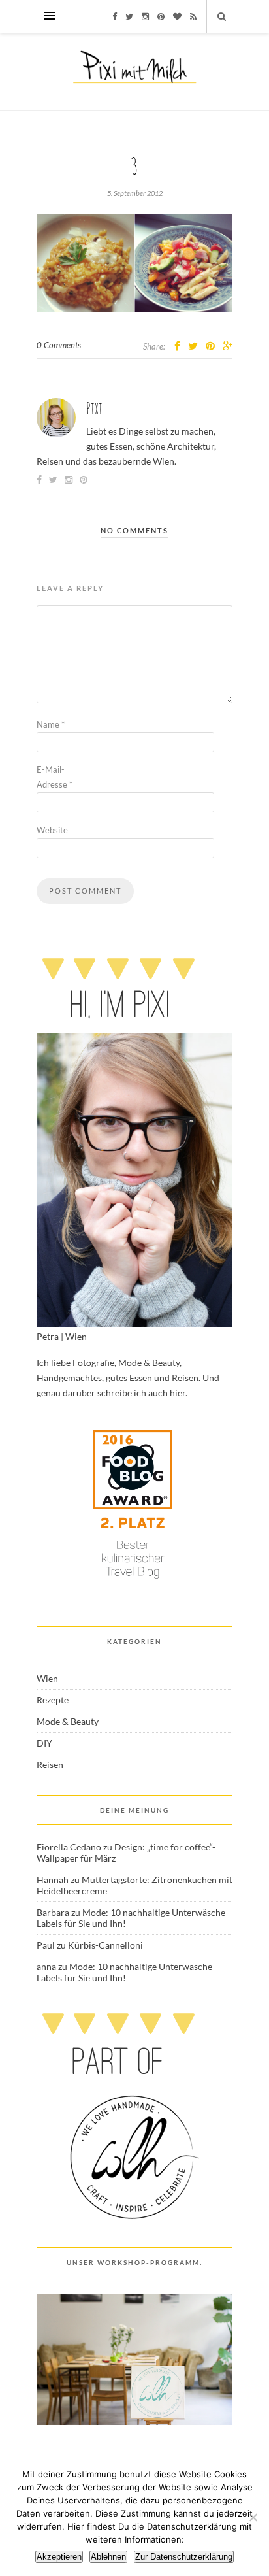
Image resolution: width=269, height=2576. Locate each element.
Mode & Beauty (68, 1721)
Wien (47, 1678)
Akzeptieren (59, 2557)
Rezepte (53, 1700)
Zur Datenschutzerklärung (184, 2557)
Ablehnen (108, 2557)
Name (51, 724)
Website (52, 830)
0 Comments (59, 345)
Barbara (53, 1912)
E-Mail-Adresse (55, 777)
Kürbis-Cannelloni (105, 1945)
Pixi (94, 408)
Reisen (50, 1765)
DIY (44, 1743)
